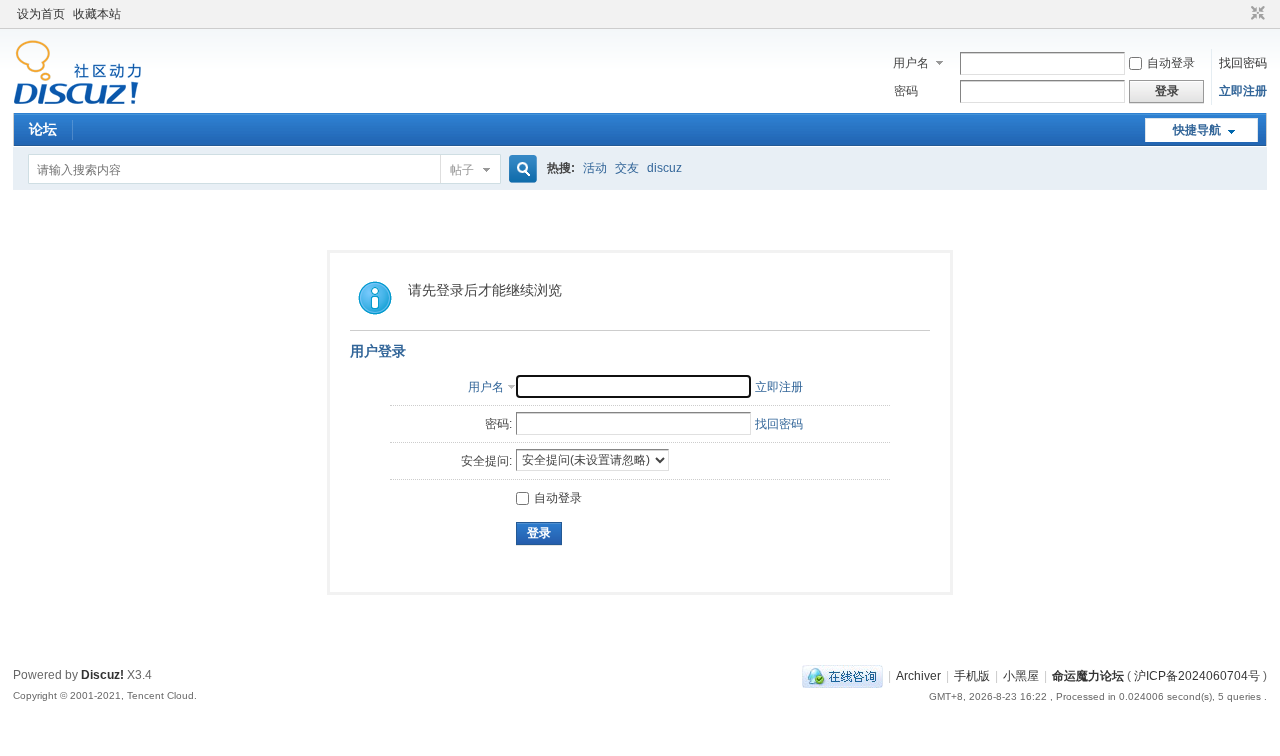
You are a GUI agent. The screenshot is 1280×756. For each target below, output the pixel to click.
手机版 (972, 676)
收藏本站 (97, 14)
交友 (627, 168)
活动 (595, 168)
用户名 (911, 63)
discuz (664, 168)
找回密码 (1243, 63)
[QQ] (842, 676)
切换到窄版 (1255, 14)
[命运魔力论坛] (77, 101)
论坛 (43, 129)
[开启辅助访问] (1239, 14)
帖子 (462, 170)
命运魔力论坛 (1088, 676)
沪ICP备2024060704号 (1197, 676)
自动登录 (1171, 63)
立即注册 (1243, 91)
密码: (498, 424)
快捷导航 (1197, 130)
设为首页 (41, 14)
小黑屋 (1021, 676)
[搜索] (520, 169)
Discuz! (102, 675)
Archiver (918, 676)
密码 (906, 91)
